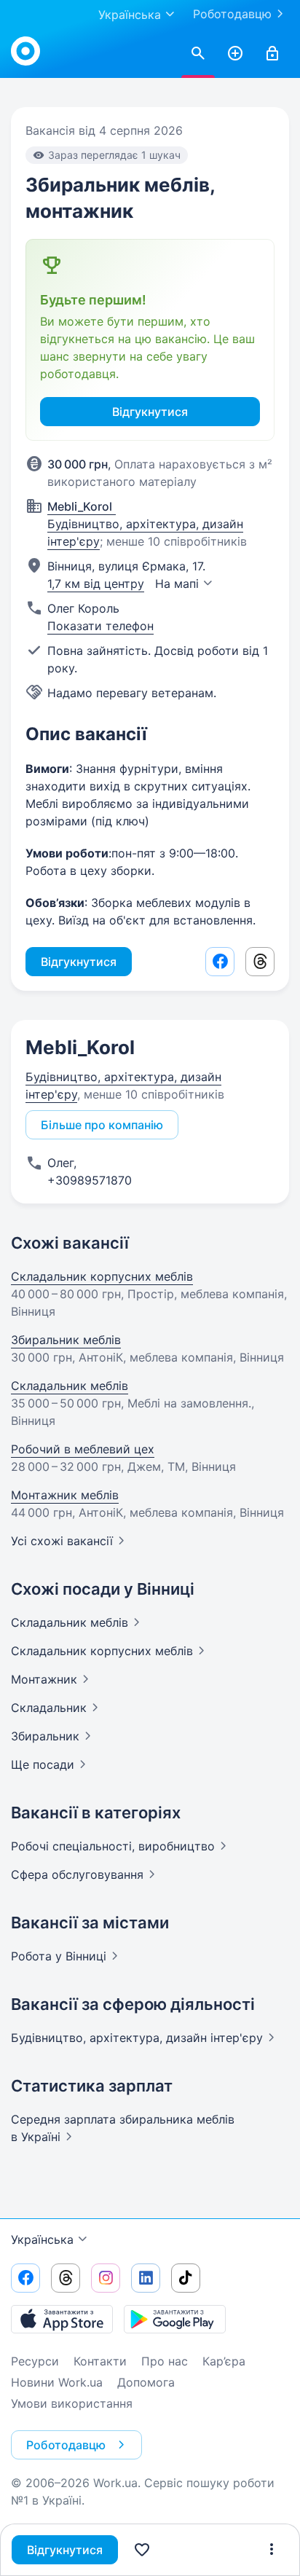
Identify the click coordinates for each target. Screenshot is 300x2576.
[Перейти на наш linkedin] (146, 2278)
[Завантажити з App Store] (62, 2319)
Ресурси (35, 2361)
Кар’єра (224, 2361)
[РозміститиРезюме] (235, 54)
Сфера (77, 1874)
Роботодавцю (232, 14)
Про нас (165, 2361)
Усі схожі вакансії (62, 1541)
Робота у (59, 1956)
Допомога (146, 2382)
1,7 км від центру (96, 584)
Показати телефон (100, 626)
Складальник (70, 1622)
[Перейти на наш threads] (66, 2278)
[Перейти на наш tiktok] (186, 2278)
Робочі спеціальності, (113, 1846)
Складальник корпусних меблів (102, 1276)
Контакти (100, 2361)
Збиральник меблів (66, 1340)
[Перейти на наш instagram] (106, 2278)
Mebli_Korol (80, 1047)
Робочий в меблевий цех (83, 1449)
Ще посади (43, 1764)
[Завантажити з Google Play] (175, 2319)
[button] (272, 2550)
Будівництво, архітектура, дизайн (137, 2038)
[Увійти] (272, 54)
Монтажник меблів (65, 1495)
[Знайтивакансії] (198, 54)
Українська (42, 2239)
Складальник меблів (70, 1386)
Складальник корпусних (102, 1651)
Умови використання (72, 2403)
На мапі (177, 584)
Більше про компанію (102, 1125)
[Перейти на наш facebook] (25, 2278)
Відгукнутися (65, 2550)
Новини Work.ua (57, 2382)
